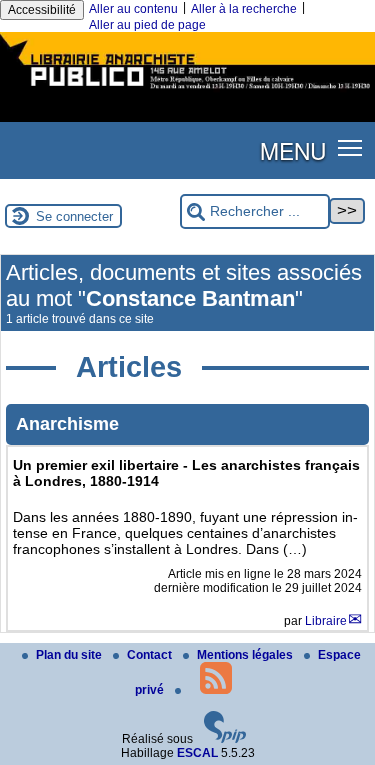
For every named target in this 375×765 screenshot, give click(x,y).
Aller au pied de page (147, 25)
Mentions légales (246, 655)
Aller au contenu (133, 9)
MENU (293, 150)
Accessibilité (42, 10)
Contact (151, 655)
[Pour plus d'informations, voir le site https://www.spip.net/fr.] (225, 739)
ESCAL (197, 753)
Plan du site (70, 655)
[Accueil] (187, 91)
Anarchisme (67, 424)
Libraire (326, 621)
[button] (350, 146)
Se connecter (74, 216)
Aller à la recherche (244, 9)
